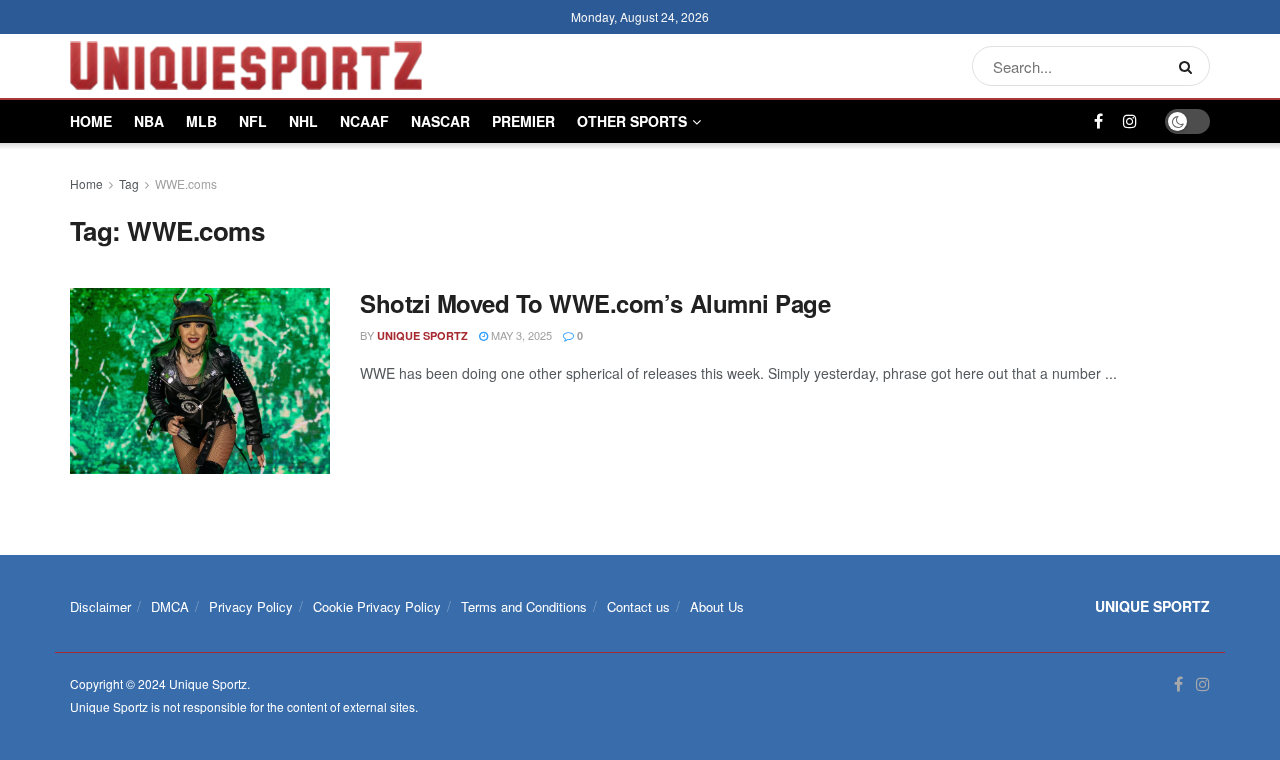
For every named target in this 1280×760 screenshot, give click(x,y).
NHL (303, 121)
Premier (523, 121)
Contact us (638, 606)
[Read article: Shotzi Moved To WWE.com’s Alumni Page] (200, 381)
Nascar (440, 121)
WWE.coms (186, 183)
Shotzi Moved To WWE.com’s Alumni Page (595, 303)
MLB (201, 121)
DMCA (170, 606)
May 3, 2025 (520, 335)
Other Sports (632, 121)
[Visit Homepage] (246, 66)
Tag (129, 183)
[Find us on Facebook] (1098, 121)
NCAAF (364, 121)
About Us (717, 606)
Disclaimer (100, 606)
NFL (253, 121)
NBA (149, 121)
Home (91, 121)
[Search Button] (1189, 66)
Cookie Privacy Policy (377, 606)
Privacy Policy (251, 606)
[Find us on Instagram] (1130, 121)
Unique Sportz (422, 335)
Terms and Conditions (524, 606)
